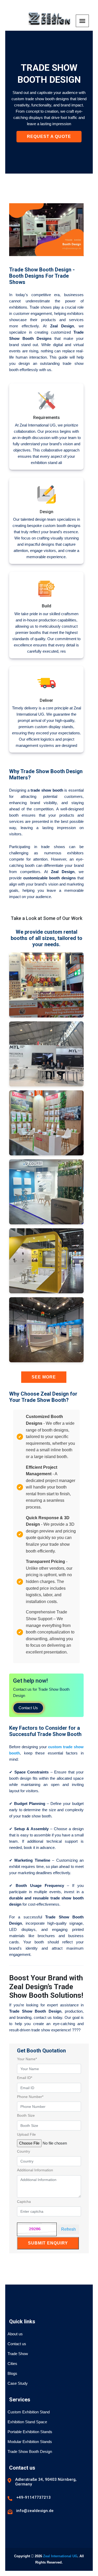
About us (15, 2334)
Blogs (12, 2373)
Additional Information (35, 2170)
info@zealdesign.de (35, 2511)
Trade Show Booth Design (30, 2451)
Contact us (17, 2344)
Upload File (26, 2134)
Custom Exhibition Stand (29, 2412)
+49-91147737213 (33, 2497)
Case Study (18, 2383)
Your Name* (27, 2059)
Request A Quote (49, 136)
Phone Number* (30, 2097)
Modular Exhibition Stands (30, 2442)
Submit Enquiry (48, 2243)
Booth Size (26, 2115)
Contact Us (28, 1708)
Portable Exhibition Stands (30, 2432)
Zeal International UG (60, 2556)
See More (44, 1377)
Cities (12, 2364)
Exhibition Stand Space (27, 2422)
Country (24, 2151)
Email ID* (25, 2078)
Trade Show (18, 2354)
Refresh (68, 2229)
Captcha (24, 2202)
